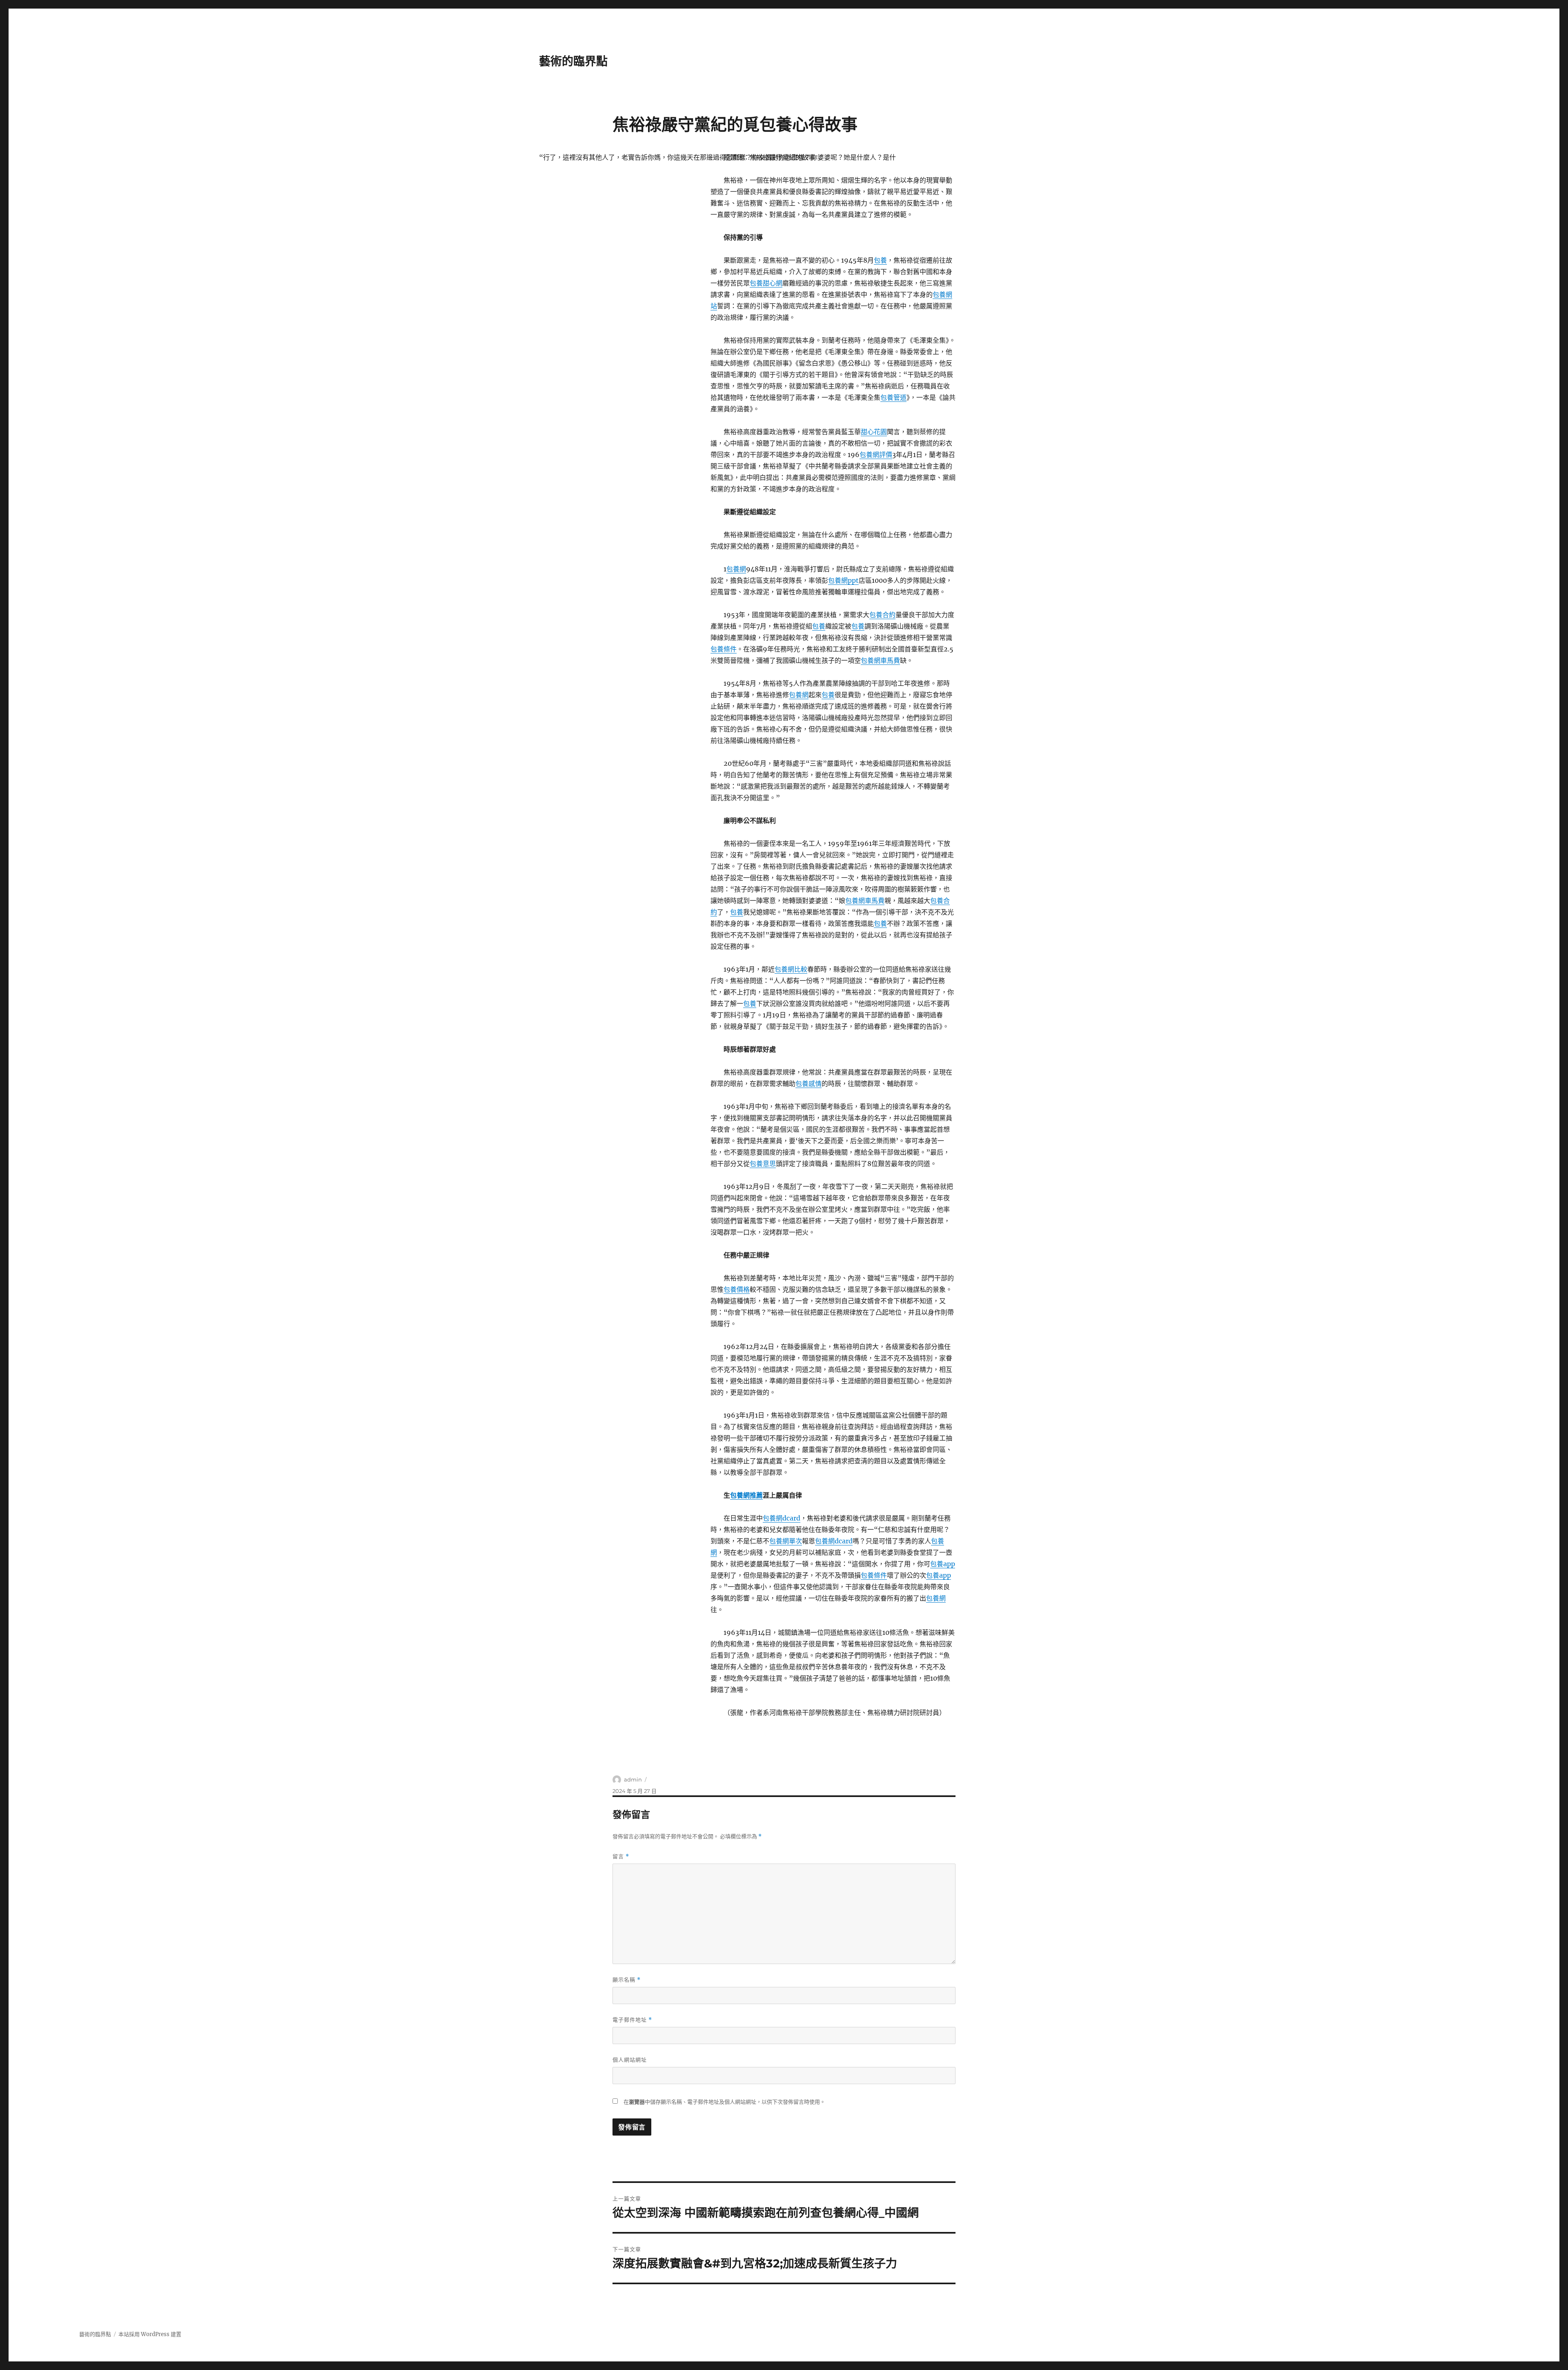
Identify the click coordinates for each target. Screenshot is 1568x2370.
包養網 (736, 569)
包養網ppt (843, 580)
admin (633, 1779)
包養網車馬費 (880, 660)
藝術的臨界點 (573, 61)
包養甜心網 (766, 283)
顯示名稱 (627, 1980)
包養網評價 (876, 455)
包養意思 (763, 1164)
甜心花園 (874, 432)
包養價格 (737, 1289)
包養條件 (724, 649)
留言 (621, 1856)
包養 (880, 260)
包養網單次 (786, 1541)
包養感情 (808, 1084)
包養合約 (882, 615)
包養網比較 (791, 969)
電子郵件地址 (632, 2020)
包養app (943, 1564)
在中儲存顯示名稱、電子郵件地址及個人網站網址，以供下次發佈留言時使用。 (724, 2102)
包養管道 (893, 397)
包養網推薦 (746, 1495)
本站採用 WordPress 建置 (150, 2334)
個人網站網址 (630, 2060)
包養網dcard (782, 1518)
